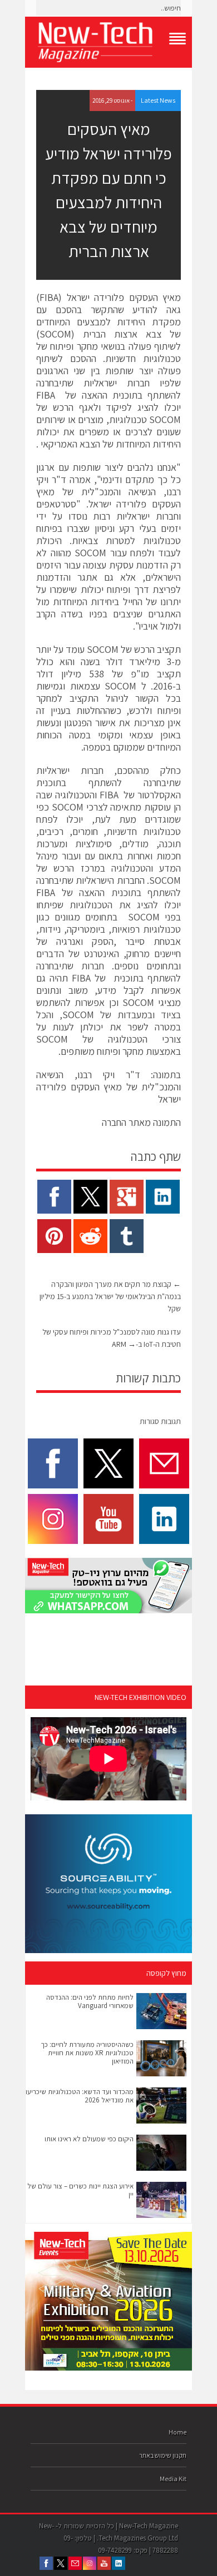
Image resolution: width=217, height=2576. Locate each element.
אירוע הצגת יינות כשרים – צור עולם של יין (80, 2190)
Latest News (158, 100)
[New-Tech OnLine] (108, 42)
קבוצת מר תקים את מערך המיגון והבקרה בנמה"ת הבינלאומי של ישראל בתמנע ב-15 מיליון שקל (110, 1296)
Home (177, 2432)
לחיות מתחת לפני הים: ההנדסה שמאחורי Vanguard (90, 2001)
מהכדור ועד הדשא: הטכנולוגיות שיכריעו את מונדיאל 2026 (80, 2096)
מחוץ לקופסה (166, 1973)
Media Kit (173, 2479)
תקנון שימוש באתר (163, 2455)
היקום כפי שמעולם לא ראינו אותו (89, 2139)
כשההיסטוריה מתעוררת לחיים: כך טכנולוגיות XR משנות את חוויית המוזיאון (87, 2053)
